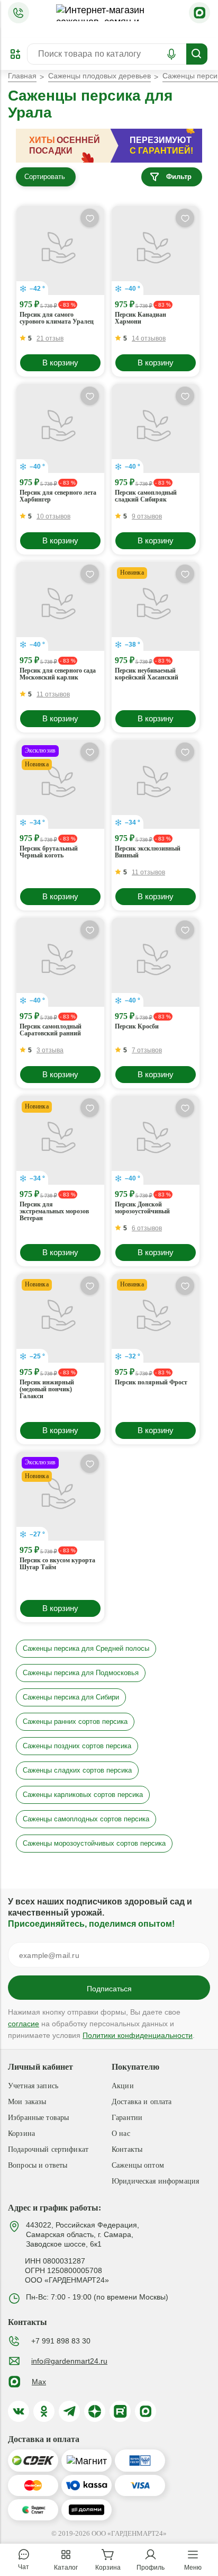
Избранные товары (38, 2118)
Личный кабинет (40, 2067)
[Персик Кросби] (156, 962)
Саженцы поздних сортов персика (77, 1746)
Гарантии (127, 2118)
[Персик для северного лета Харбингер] (60, 428)
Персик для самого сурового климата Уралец (57, 318)
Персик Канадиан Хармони (140, 318)
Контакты (127, 2149)
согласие (24, 2024)
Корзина (21, 2134)
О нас (121, 2134)
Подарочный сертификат (48, 2149)
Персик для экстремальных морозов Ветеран (54, 1211)
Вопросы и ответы (38, 2165)
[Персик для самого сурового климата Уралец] (60, 251)
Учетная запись (33, 2086)
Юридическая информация (155, 2181)
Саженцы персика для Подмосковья (81, 1673)
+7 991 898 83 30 (61, 2341)
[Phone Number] (19, 13)
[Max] (199, 13)
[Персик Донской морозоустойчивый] (156, 1140)
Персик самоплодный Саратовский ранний (51, 1030)
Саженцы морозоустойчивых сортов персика (94, 1843)
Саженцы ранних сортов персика (75, 1721)
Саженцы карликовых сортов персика (83, 1795)
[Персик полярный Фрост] (156, 1318)
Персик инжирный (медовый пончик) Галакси (47, 1389)
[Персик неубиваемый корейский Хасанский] (156, 606)
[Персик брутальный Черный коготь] (60, 784)
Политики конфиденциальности (138, 2035)
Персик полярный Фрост (151, 1383)
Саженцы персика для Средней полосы (86, 1648)
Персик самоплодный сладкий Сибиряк (146, 496)
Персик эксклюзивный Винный (148, 852)
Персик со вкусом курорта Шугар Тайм (57, 1564)
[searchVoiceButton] (171, 54)
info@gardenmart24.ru (69, 2361)
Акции (123, 2086)
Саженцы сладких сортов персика (77, 1770)
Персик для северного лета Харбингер (58, 496)
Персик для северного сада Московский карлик (58, 674)
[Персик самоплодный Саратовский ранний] (60, 962)
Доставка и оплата (142, 2102)
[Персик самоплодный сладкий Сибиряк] (156, 428)
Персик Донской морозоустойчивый (142, 1208)
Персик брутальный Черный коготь (49, 852)
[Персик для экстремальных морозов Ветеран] (60, 1140)
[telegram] (69, 2411)
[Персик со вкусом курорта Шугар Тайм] (60, 1496)
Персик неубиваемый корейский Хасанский (147, 674)
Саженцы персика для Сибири (71, 1697)
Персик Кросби (137, 1027)
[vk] (19, 2411)
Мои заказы (27, 2102)
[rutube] (120, 2411)
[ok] (44, 2411)
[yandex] (95, 2411)
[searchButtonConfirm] (197, 54)
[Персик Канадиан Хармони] (156, 251)
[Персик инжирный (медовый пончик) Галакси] (60, 1318)
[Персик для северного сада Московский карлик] (60, 606)
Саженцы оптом (138, 2165)
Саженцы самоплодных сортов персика (86, 1819)
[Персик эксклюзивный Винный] (156, 784)
